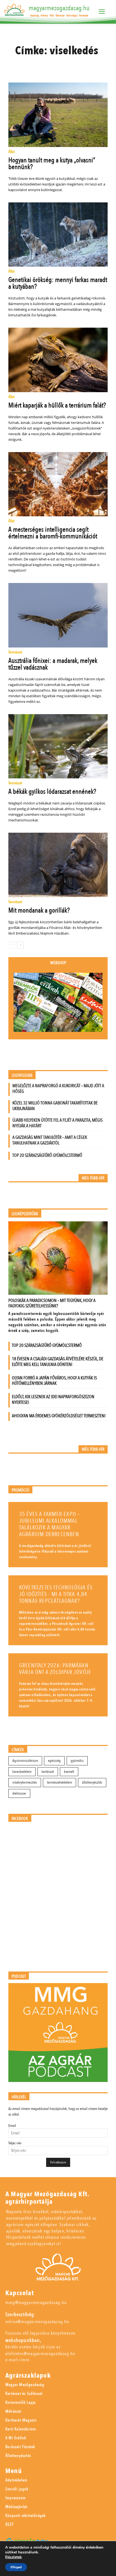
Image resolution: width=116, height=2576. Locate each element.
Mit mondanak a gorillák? (39, 910)
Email (12, 2126)
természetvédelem (59, 1782)
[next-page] (20, 945)
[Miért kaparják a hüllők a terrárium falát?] (58, 360)
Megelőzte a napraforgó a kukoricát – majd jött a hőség (58, 1089)
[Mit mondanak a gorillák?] (58, 865)
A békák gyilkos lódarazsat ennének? (52, 792)
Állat (11, 152)
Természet (15, 652)
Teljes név (15, 2143)
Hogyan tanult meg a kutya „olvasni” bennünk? (52, 164)
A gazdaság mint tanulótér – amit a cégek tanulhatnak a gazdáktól (50, 1140)
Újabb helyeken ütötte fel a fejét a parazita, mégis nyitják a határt (57, 1123)
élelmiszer (19, 1793)
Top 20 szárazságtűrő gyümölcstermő (47, 1155)
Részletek (13, 2557)
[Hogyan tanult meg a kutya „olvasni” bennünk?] (58, 115)
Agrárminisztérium (25, 1761)
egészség (54, 1761)
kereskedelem (22, 1772)
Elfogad (16, 2567)
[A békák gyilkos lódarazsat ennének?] (58, 746)
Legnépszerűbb (25, 1214)
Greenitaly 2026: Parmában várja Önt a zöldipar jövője (55, 1669)
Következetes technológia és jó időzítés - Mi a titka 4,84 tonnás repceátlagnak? (56, 1594)
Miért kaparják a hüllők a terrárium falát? (57, 405)
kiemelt (69, 1772)
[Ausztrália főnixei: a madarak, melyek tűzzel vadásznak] (58, 615)
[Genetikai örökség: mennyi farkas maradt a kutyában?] (58, 235)
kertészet (48, 1772)
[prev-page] (12, 945)
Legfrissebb (22, 1076)
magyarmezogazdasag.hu (59, 8)
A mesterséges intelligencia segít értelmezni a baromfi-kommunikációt (53, 533)
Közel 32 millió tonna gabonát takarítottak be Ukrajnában (55, 1106)
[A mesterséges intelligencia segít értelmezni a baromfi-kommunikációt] (58, 484)
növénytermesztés (25, 1782)
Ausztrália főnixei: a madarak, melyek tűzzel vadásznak (53, 664)
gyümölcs (77, 1761)
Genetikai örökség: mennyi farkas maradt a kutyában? (58, 283)
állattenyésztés (92, 1782)
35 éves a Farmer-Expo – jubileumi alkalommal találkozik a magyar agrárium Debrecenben (50, 1524)
